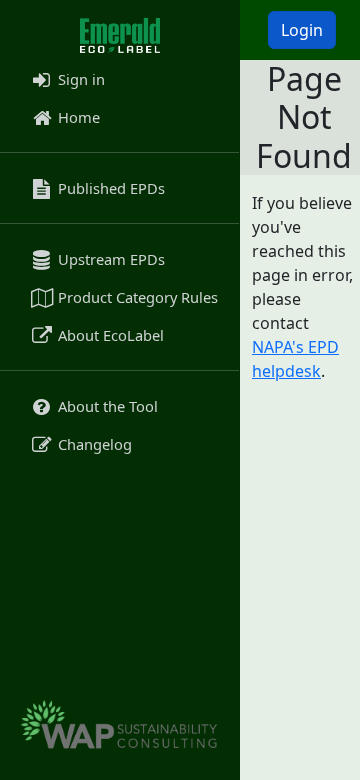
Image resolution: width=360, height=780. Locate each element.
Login (302, 30)
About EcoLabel (109, 335)
